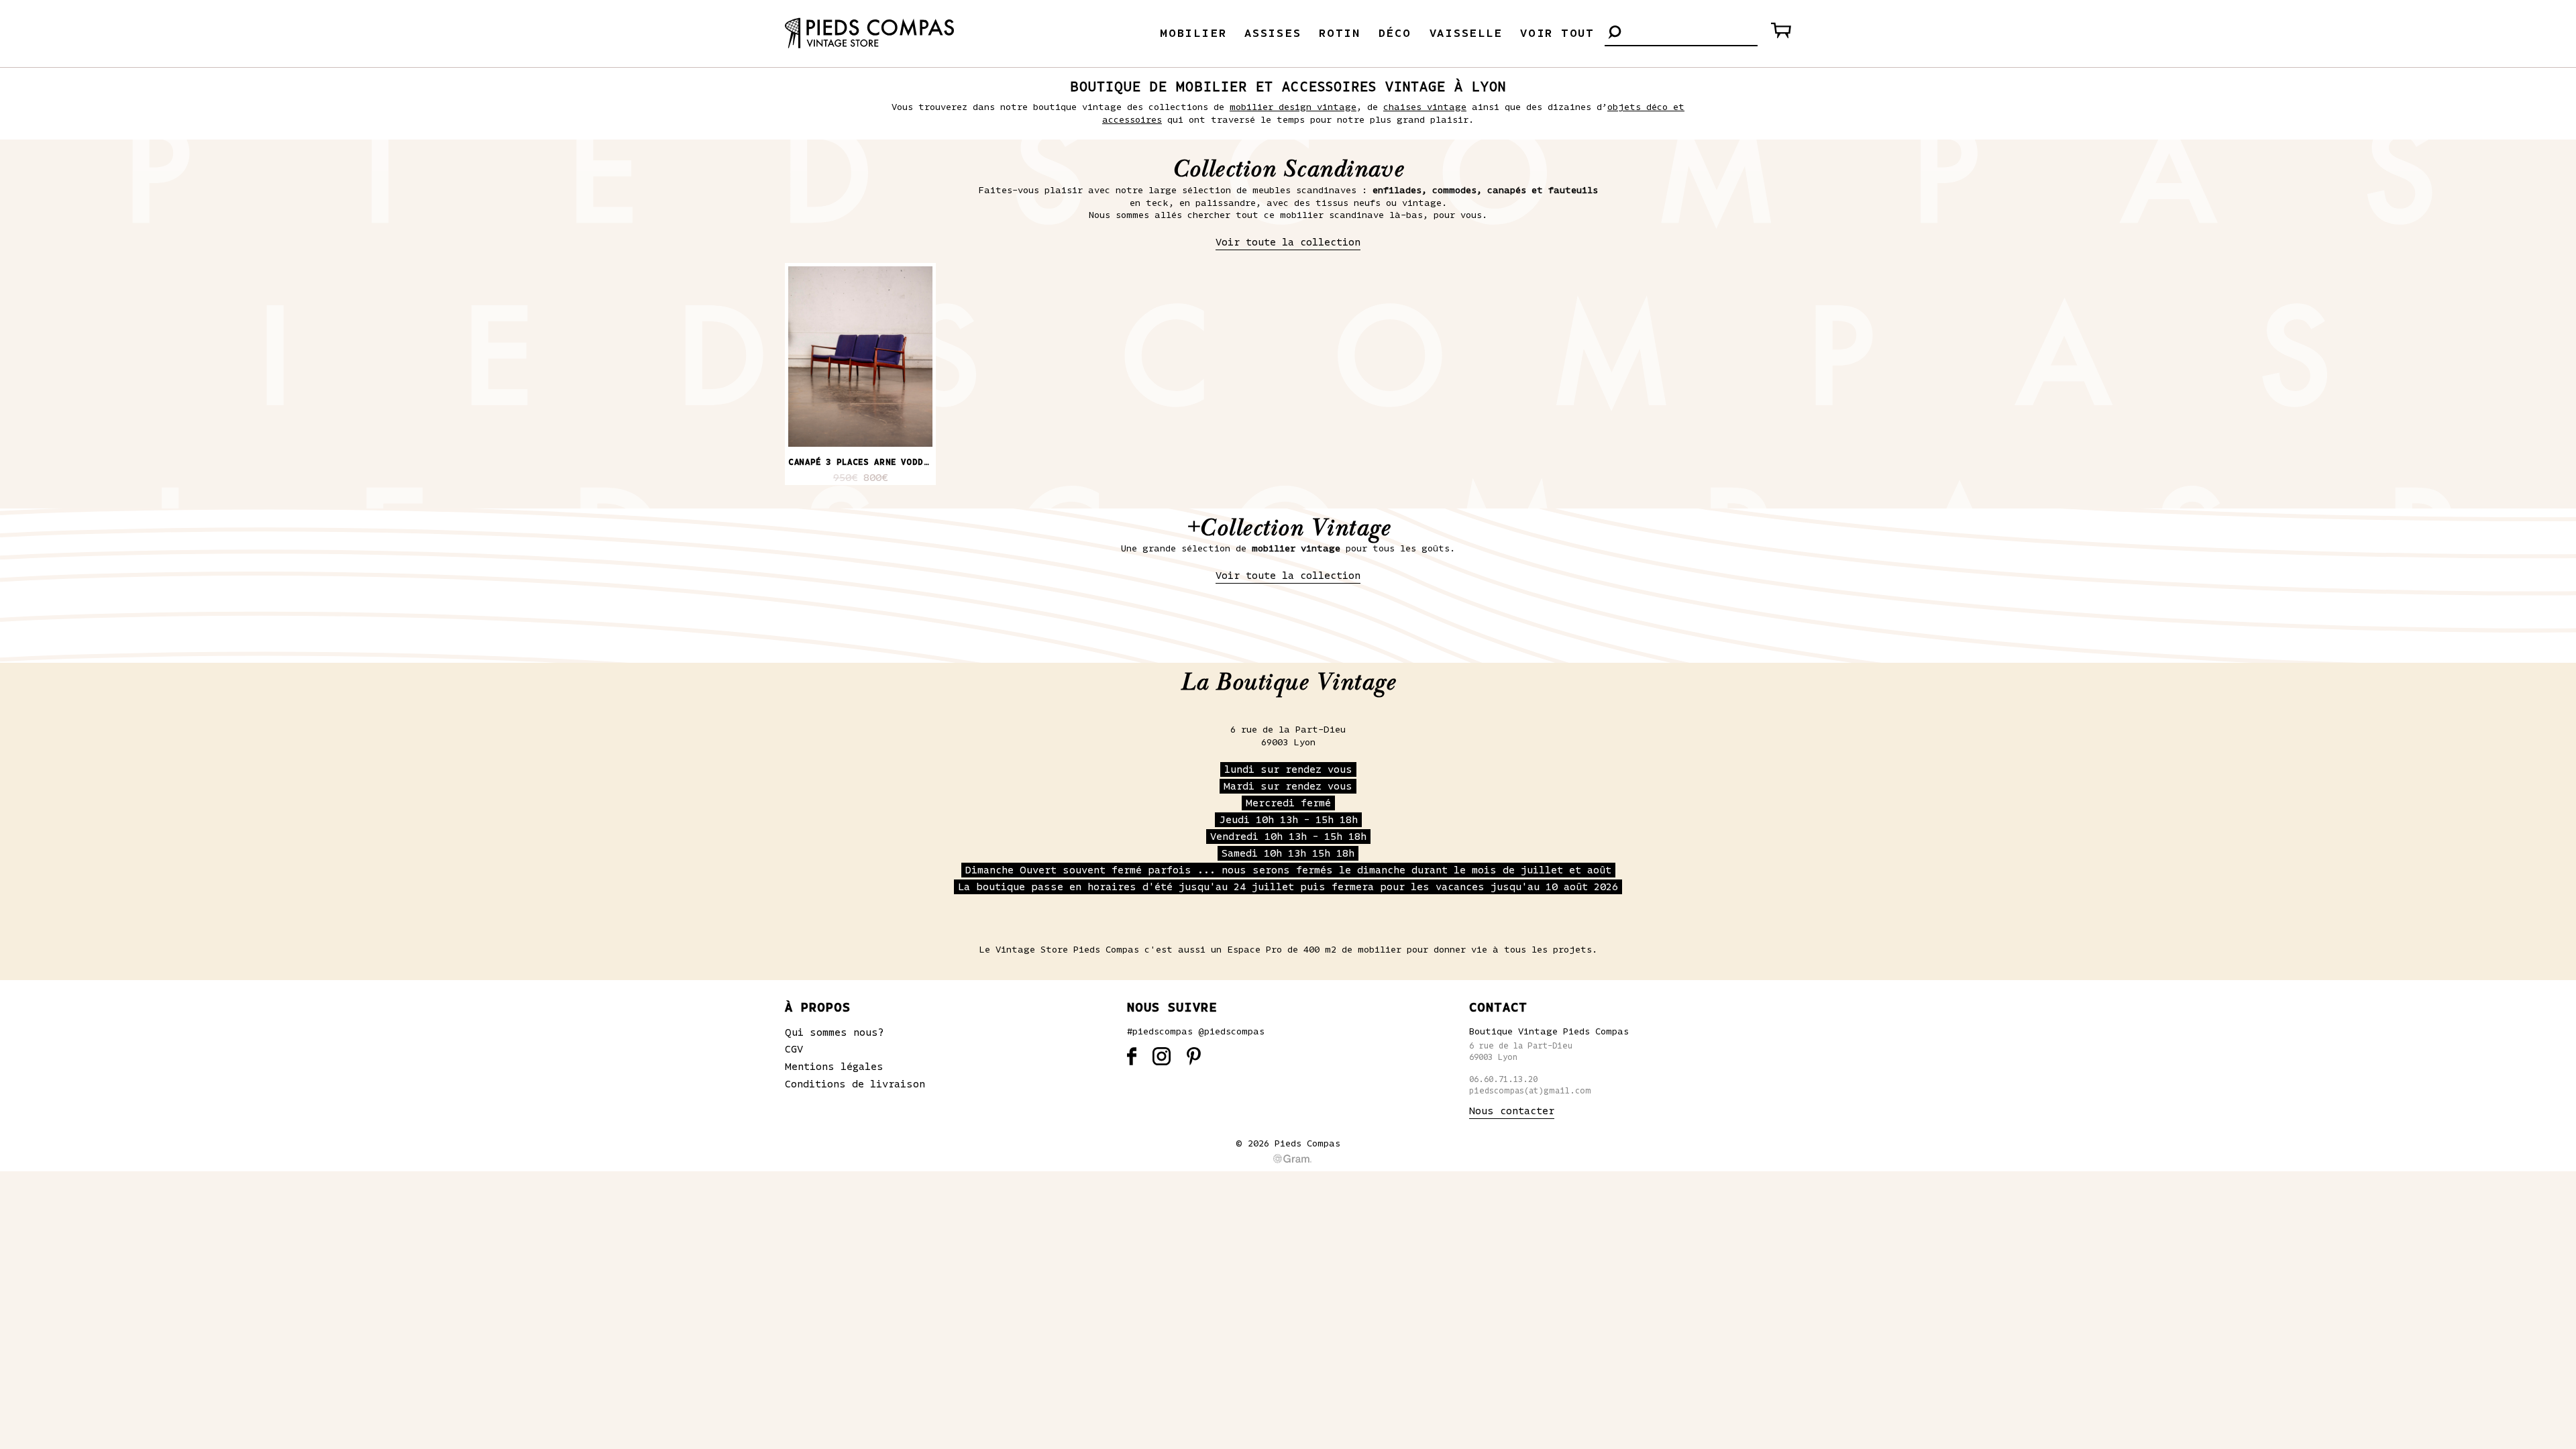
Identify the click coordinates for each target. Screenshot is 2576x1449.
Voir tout (1557, 34)
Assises (1273, 34)
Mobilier (1193, 34)
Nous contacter (1512, 1111)
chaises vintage (1425, 107)
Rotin (1340, 34)
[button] (1615, 33)
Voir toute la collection (1288, 242)
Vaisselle (1466, 34)
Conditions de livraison (855, 1084)
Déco (1395, 34)
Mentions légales (834, 1067)
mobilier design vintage (1293, 107)
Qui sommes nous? (835, 1032)
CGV (794, 1049)
